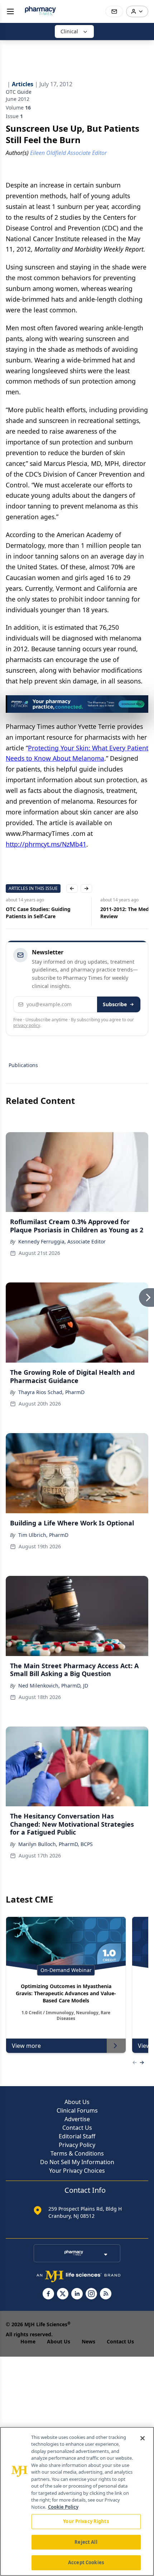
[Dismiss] (140, 703)
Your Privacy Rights (86, 2521)
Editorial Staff (77, 2136)
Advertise (77, 2119)
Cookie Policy (63, 2507)
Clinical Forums (77, 2110)
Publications (23, 1065)
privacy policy (27, 1025)
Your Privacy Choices (77, 2171)
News (88, 2341)
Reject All (86, 2542)
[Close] (143, 2438)
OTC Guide (19, 92)
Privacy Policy (77, 2145)
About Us (77, 2102)
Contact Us (77, 2128)
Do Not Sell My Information (77, 2162)
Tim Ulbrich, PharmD (43, 1535)
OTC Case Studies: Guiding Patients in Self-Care (38, 913)
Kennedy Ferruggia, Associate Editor (62, 1241)
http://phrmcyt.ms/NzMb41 (46, 844)
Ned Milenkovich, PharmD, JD (53, 1686)
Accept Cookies (86, 2562)
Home (28, 2341)
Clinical (69, 31)
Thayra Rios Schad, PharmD (51, 1392)
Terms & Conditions (77, 2153)
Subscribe (115, 1004)
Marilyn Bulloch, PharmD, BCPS (56, 1844)
